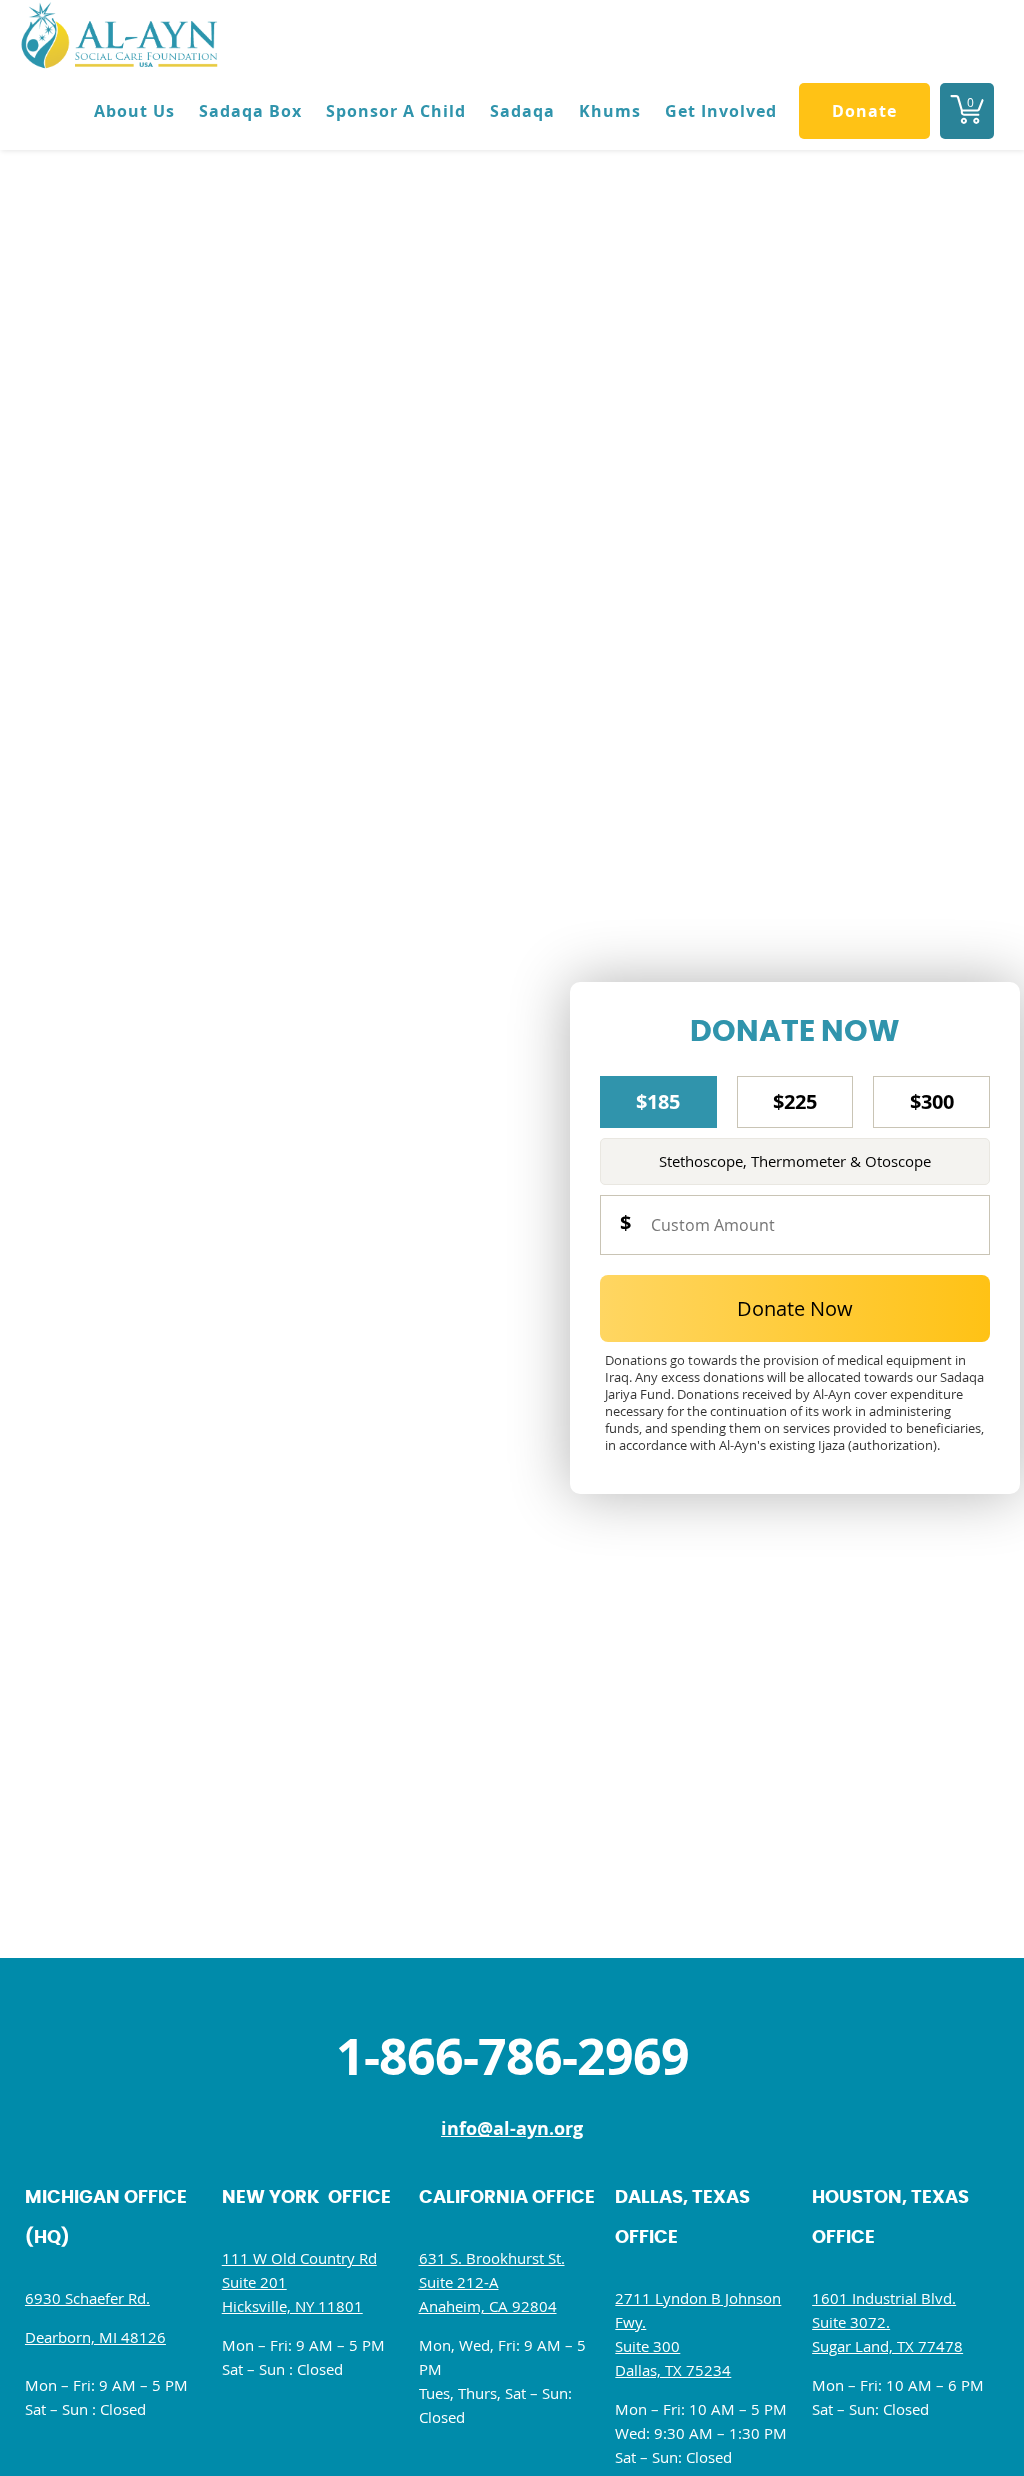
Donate (864, 111)
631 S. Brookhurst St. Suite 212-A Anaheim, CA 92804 (492, 2282)
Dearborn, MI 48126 (95, 2337)
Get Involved (721, 111)
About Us (134, 111)
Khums (610, 111)
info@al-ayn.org (512, 2128)
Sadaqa (522, 111)
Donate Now (795, 1308)
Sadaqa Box (250, 111)
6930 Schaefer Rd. (87, 2298)
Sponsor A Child (396, 111)
